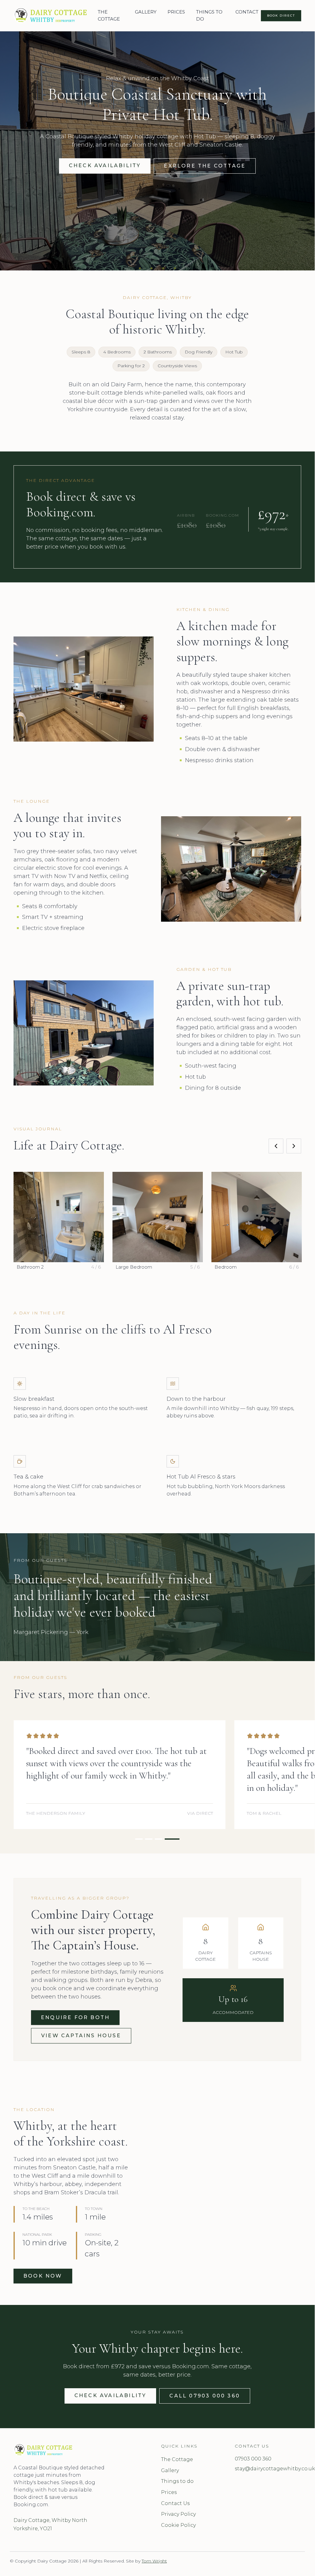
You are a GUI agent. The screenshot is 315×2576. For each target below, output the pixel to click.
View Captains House (81, 2036)
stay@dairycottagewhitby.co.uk (268, 2469)
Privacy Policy (178, 2514)
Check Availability (105, 165)
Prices (169, 2492)
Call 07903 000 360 (205, 2396)
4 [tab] (182, 267)
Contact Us (175, 2503)
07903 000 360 (253, 2459)
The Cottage (177, 2459)
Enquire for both (75, 2017)
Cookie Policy (178, 2525)
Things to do (177, 2481)
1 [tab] (147, 267)
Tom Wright (154, 2561)
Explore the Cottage (205, 166)
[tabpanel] (120, 1775)
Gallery (170, 2470)
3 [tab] (171, 267)
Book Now (43, 2276)
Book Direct (281, 16)
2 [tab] (159, 267)
